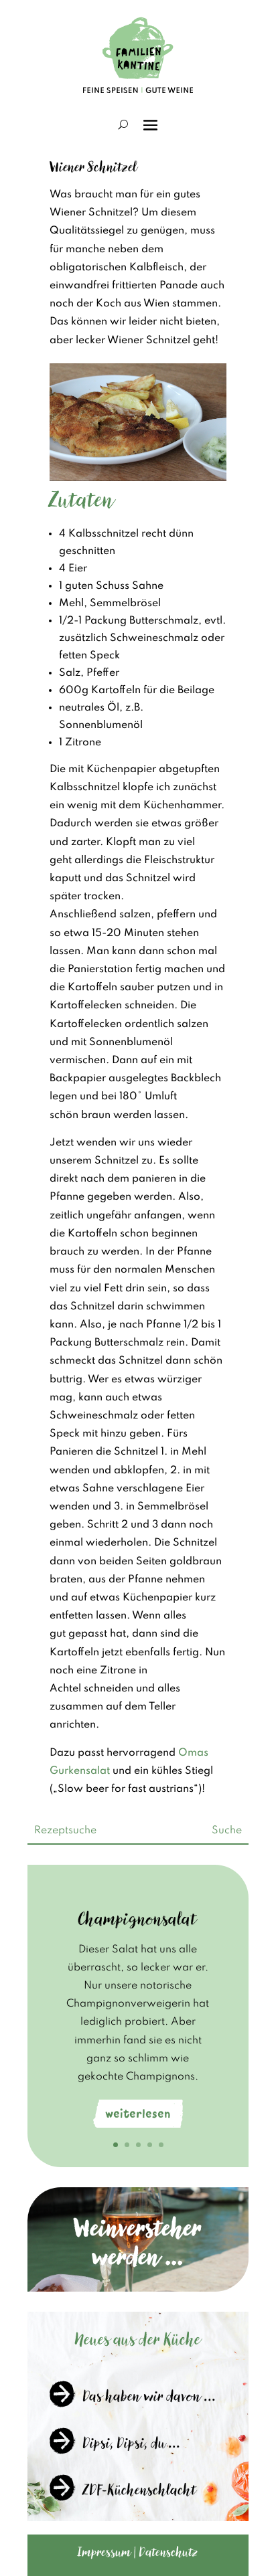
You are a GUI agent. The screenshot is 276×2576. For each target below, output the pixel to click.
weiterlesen (138, 2114)
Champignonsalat (138, 1919)
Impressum (105, 2552)
